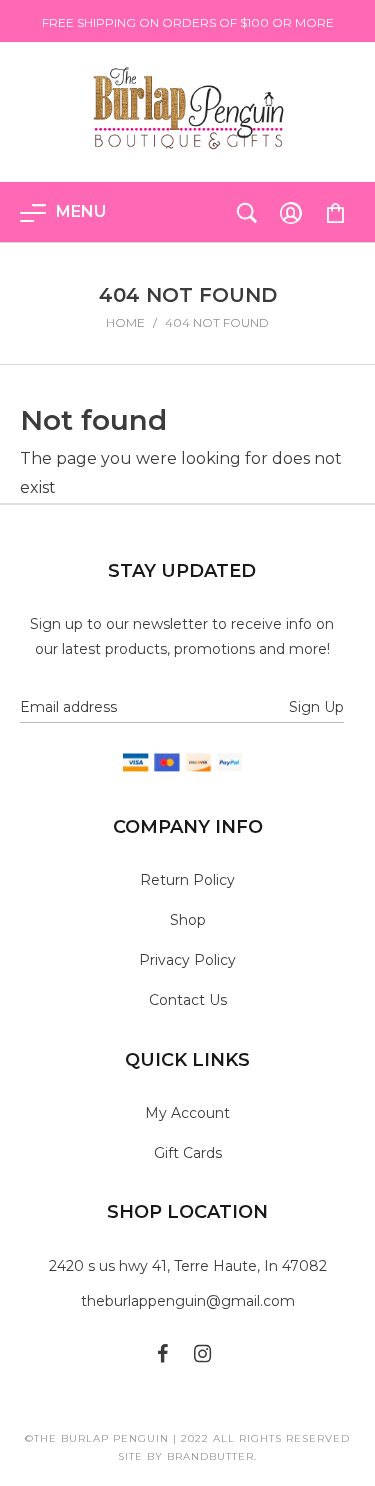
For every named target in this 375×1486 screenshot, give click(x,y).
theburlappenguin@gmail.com (188, 1301)
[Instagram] (203, 1352)
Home (125, 322)
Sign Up (316, 707)
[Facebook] (163, 1352)
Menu (81, 211)
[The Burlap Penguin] (188, 107)
